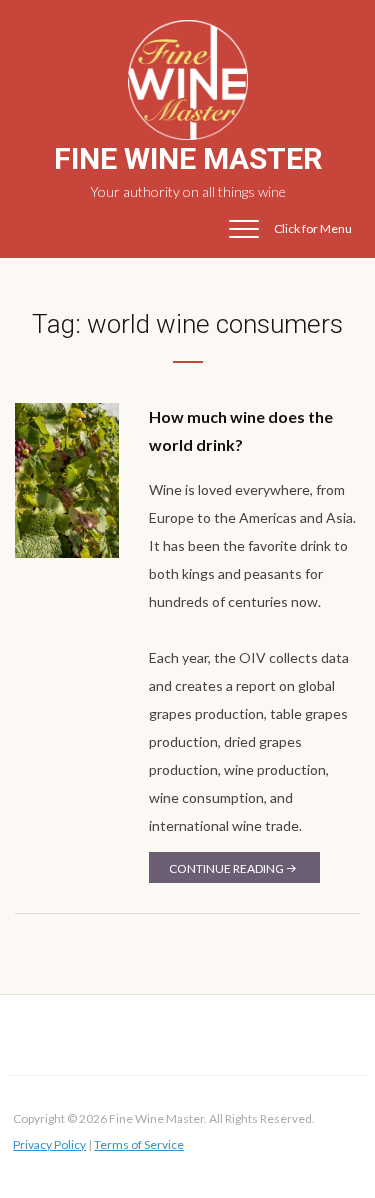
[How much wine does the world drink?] (67, 478)
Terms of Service (139, 1144)
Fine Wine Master (188, 158)
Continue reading (226, 868)
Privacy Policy (49, 1144)
